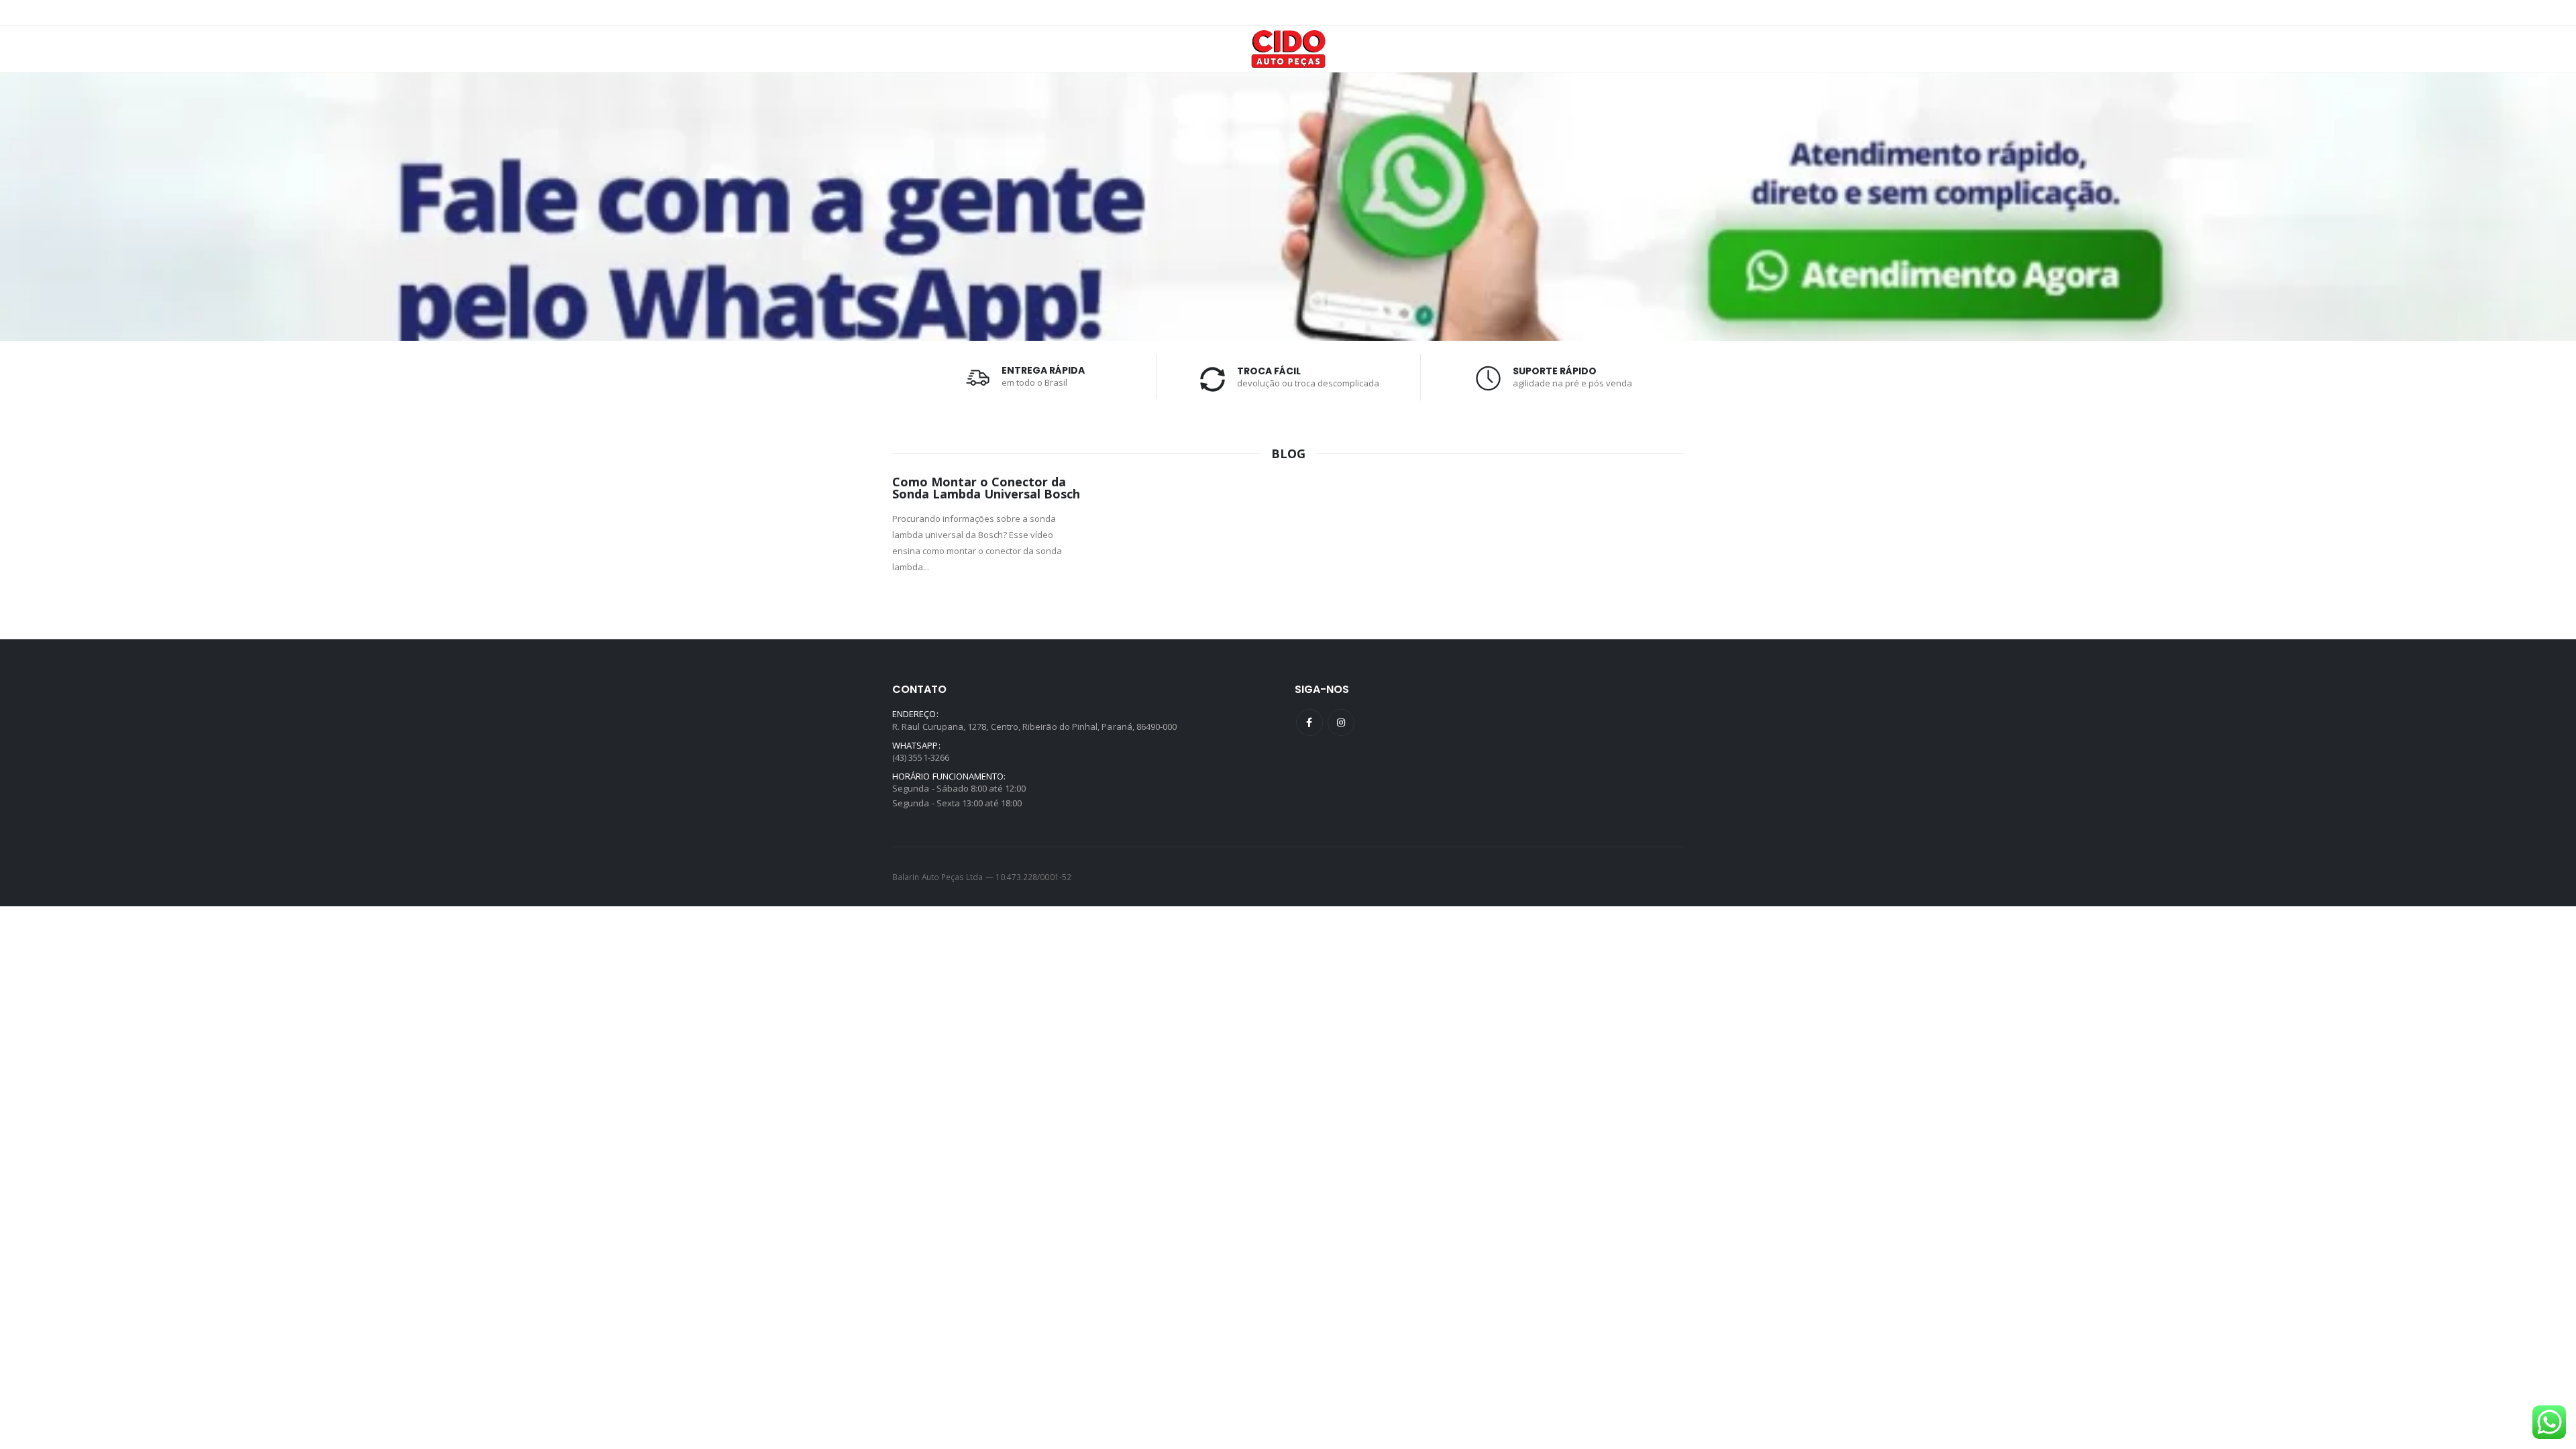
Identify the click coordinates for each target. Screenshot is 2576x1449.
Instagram (1341, 722)
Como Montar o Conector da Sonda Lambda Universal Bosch (986, 488)
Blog (1288, 453)
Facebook (1309, 722)
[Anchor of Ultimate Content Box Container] (1288, 207)
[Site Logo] (1288, 49)
